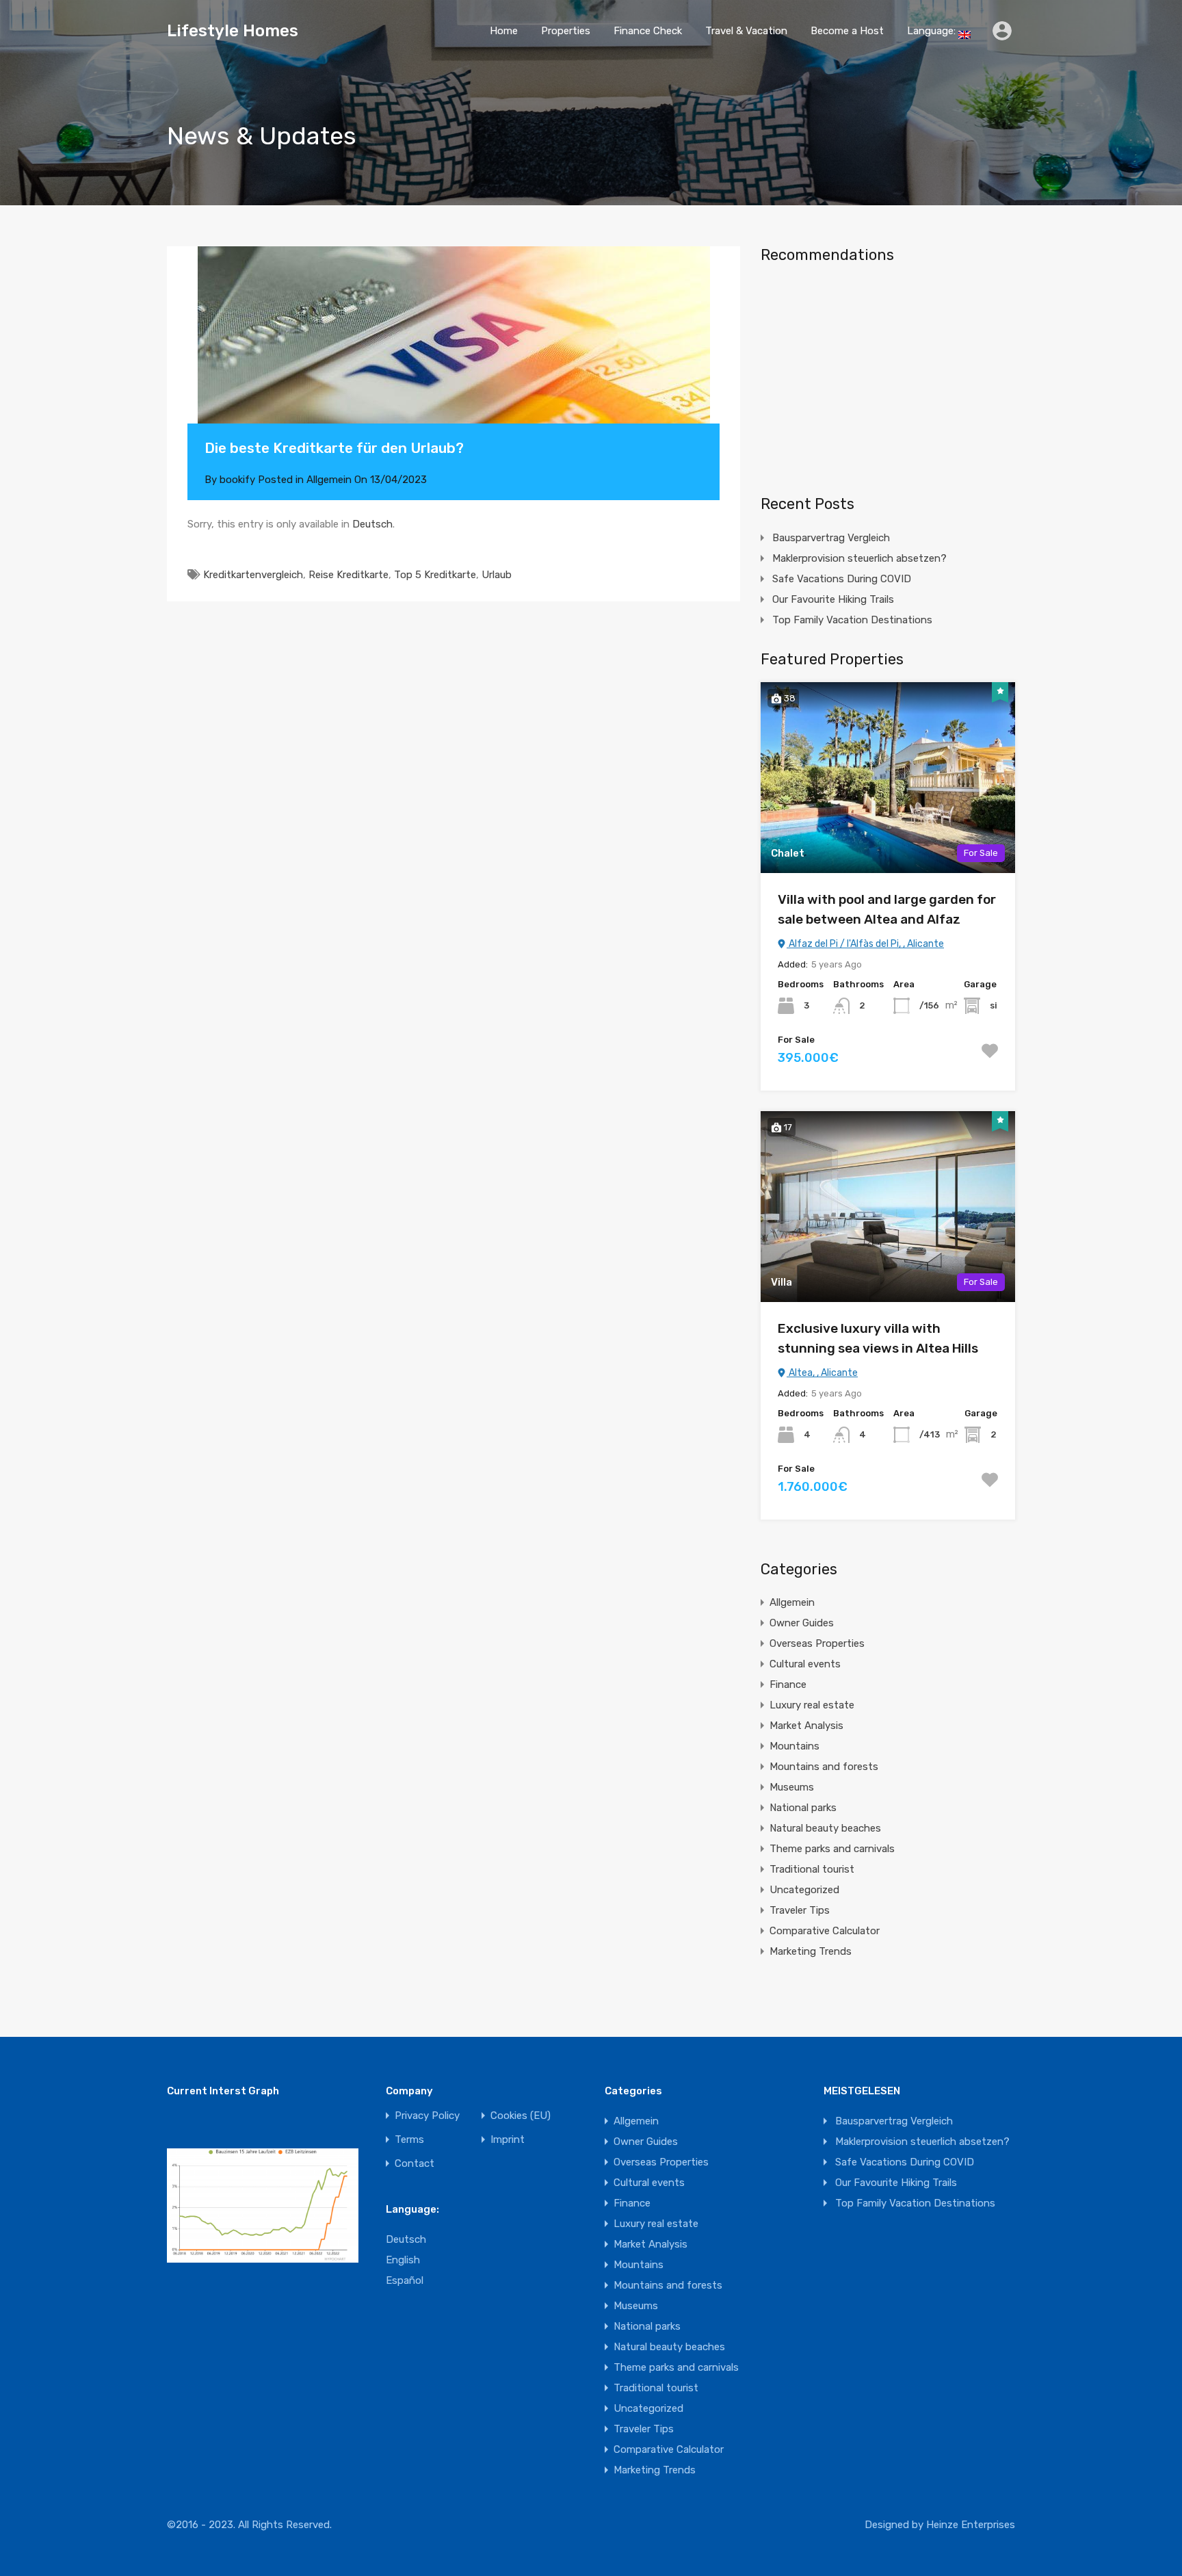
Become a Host (847, 31)
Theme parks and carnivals (832, 1849)
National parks (803, 1808)
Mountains (794, 1746)
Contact (415, 2164)
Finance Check (648, 31)
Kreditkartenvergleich (253, 575)
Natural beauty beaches (825, 1828)
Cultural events (805, 1664)
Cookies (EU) (521, 2116)
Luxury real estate (812, 1705)
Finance (788, 1684)
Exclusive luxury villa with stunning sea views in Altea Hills (878, 1338)
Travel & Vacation (746, 31)
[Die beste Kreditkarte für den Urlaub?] (454, 355)
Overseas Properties (817, 1643)
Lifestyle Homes (233, 31)
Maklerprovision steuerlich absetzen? (859, 558)
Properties (566, 31)
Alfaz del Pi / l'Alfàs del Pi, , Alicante (865, 944)
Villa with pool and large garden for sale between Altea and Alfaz (887, 909)
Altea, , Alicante (822, 1373)
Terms (409, 2140)
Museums (792, 1787)
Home (504, 31)
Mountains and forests (824, 1767)
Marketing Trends (811, 1951)
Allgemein (329, 480)
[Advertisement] (888, 374)
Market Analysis (806, 1726)
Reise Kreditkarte (349, 575)
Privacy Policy (427, 2116)
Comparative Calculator (825, 1931)
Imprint (508, 2140)
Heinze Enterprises (971, 2525)
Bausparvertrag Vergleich (831, 538)
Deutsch (372, 524)
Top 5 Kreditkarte (435, 575)
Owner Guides (802, 1623)
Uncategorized (804, 1890)
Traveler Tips (800, 1910)
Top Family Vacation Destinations (852, 620)
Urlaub (497, 575)
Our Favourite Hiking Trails (833, 599)
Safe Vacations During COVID (842, 579)
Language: (933, 31)
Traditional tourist (812, 1869)
